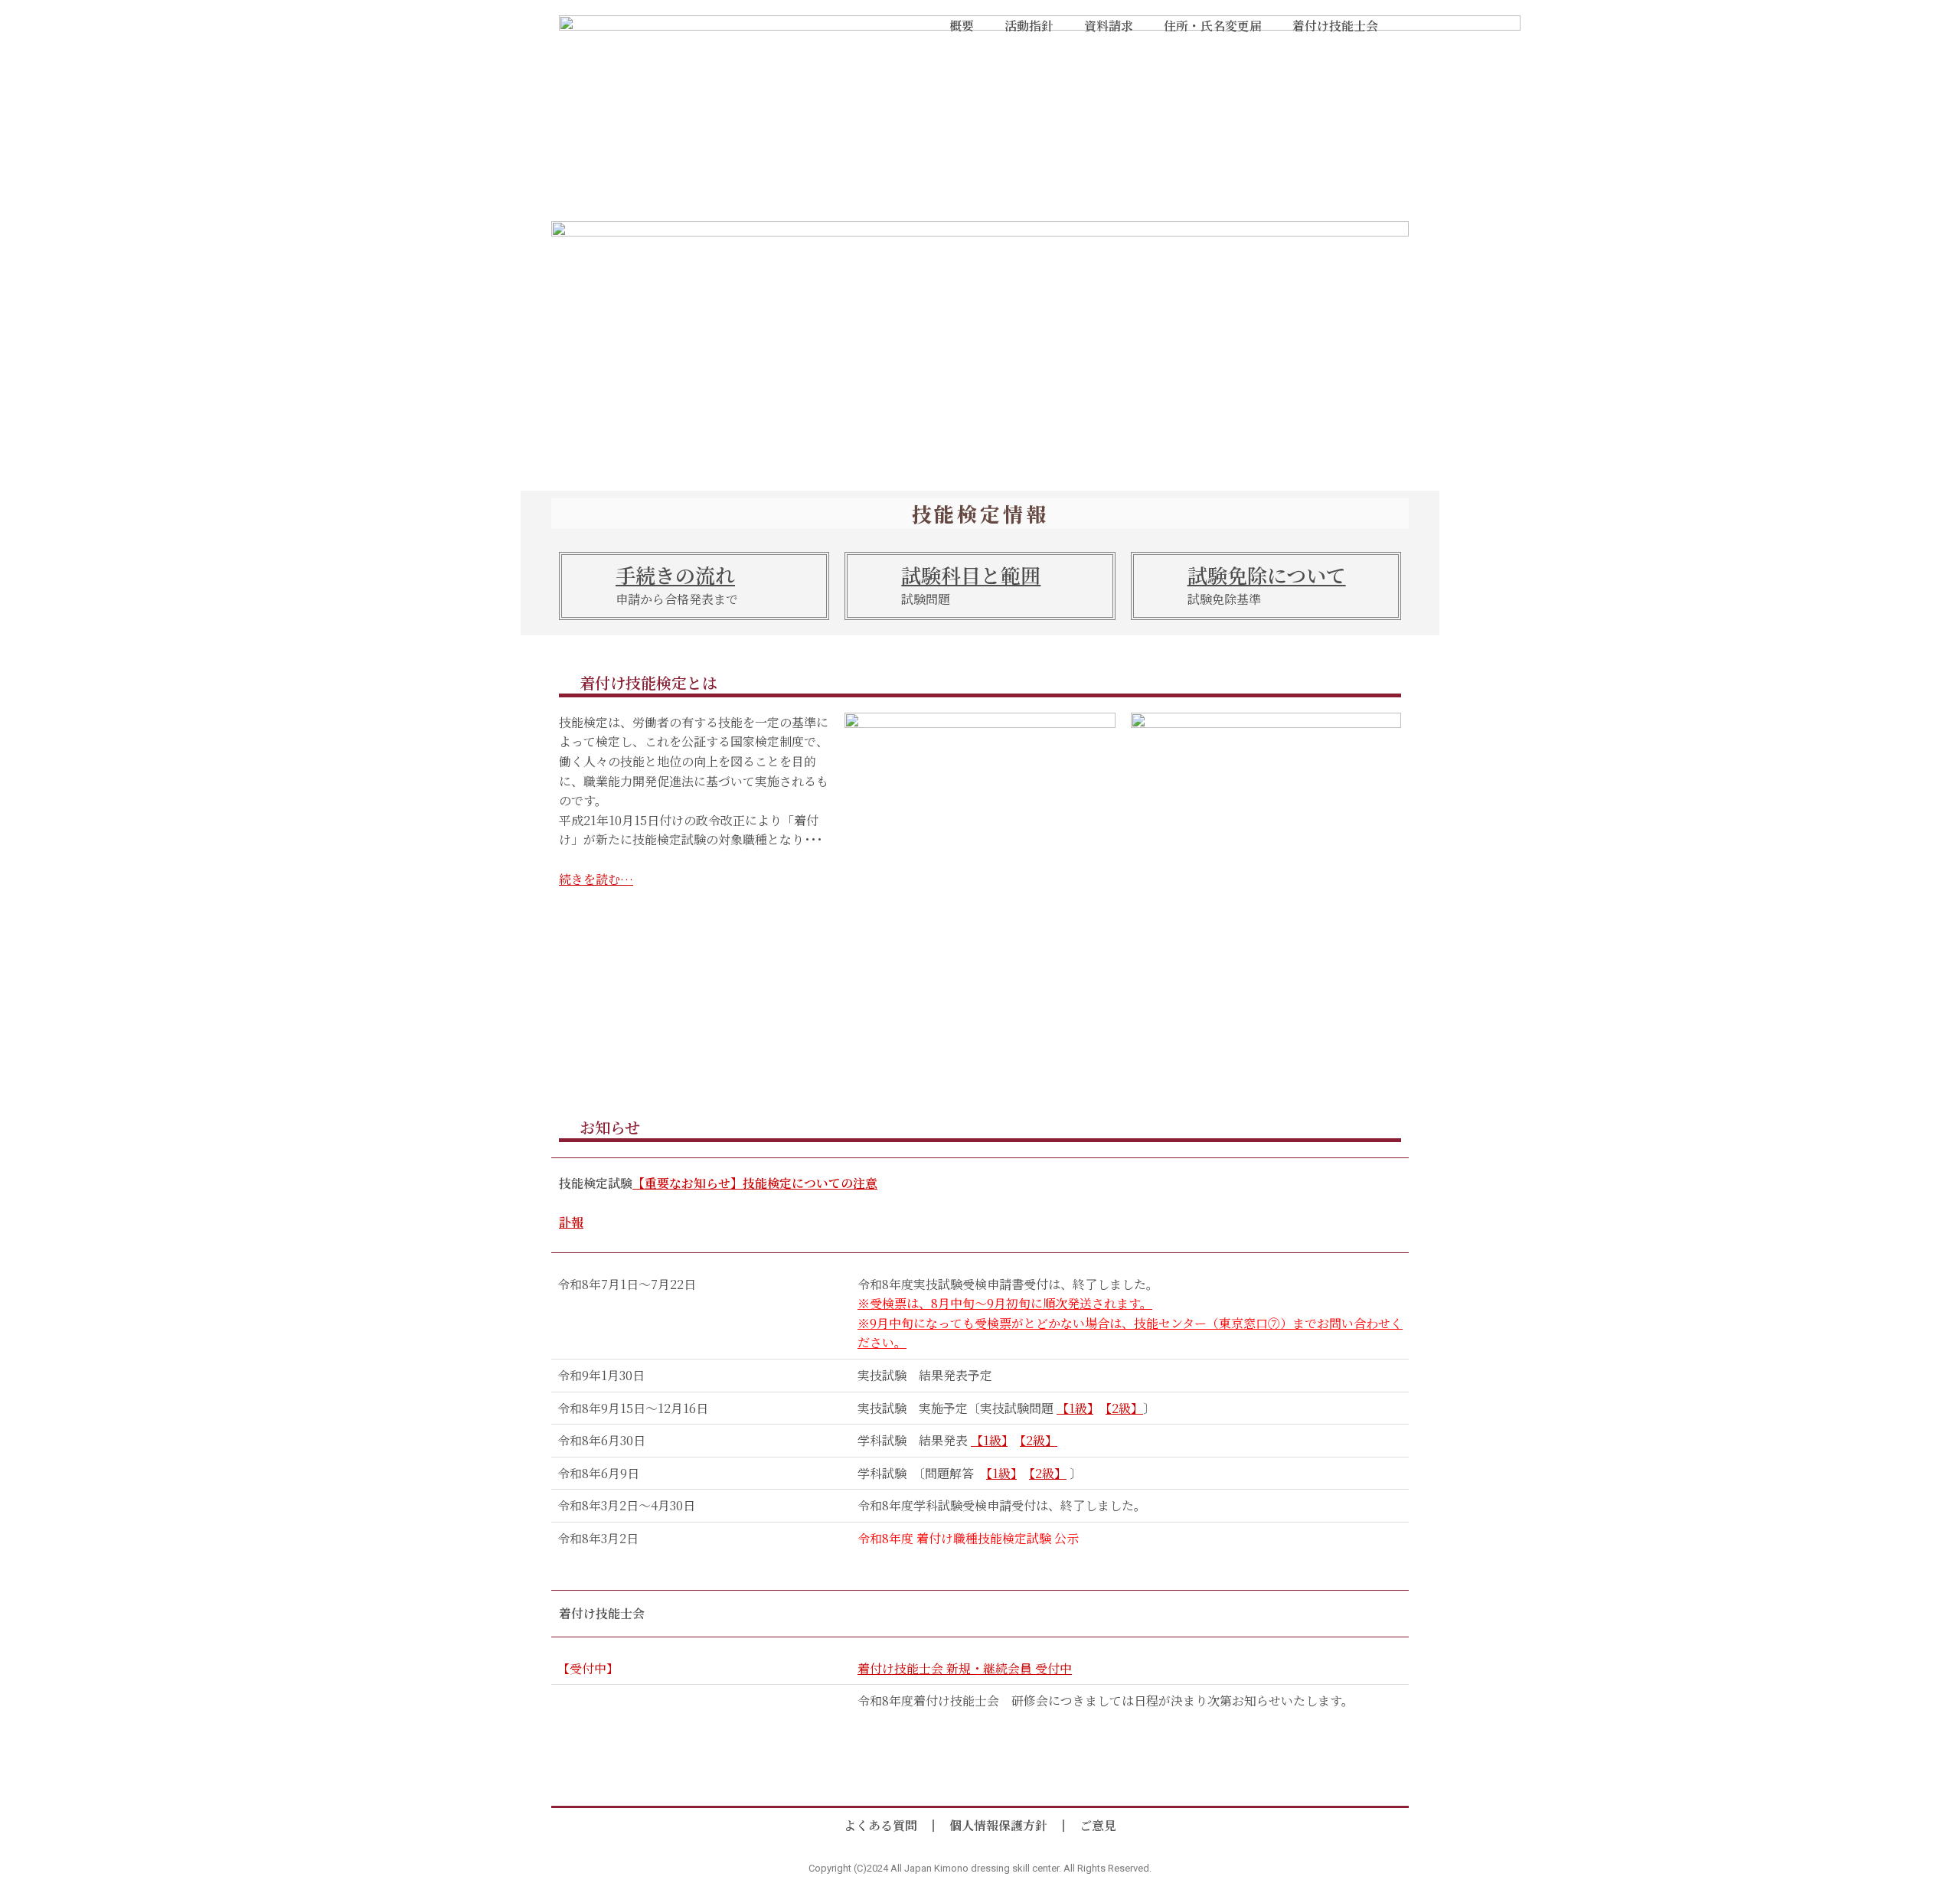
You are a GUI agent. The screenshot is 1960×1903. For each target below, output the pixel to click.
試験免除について (1267, 574)
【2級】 (1124, 1408)
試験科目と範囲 (971, 574)
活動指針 (1029, 26)
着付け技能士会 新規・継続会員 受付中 (965, 1668)
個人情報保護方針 (998, 1825)
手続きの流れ (675, 574)
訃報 (571, 1222)
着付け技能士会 (1335, 26)
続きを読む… (596, 879)
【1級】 (1075, 1408)
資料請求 (1109, 26)
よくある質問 (880, 1825)
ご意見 (1098, 1825)
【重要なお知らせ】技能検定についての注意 (755, 1183)
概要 (962, 26)
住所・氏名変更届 (1213, 26)
